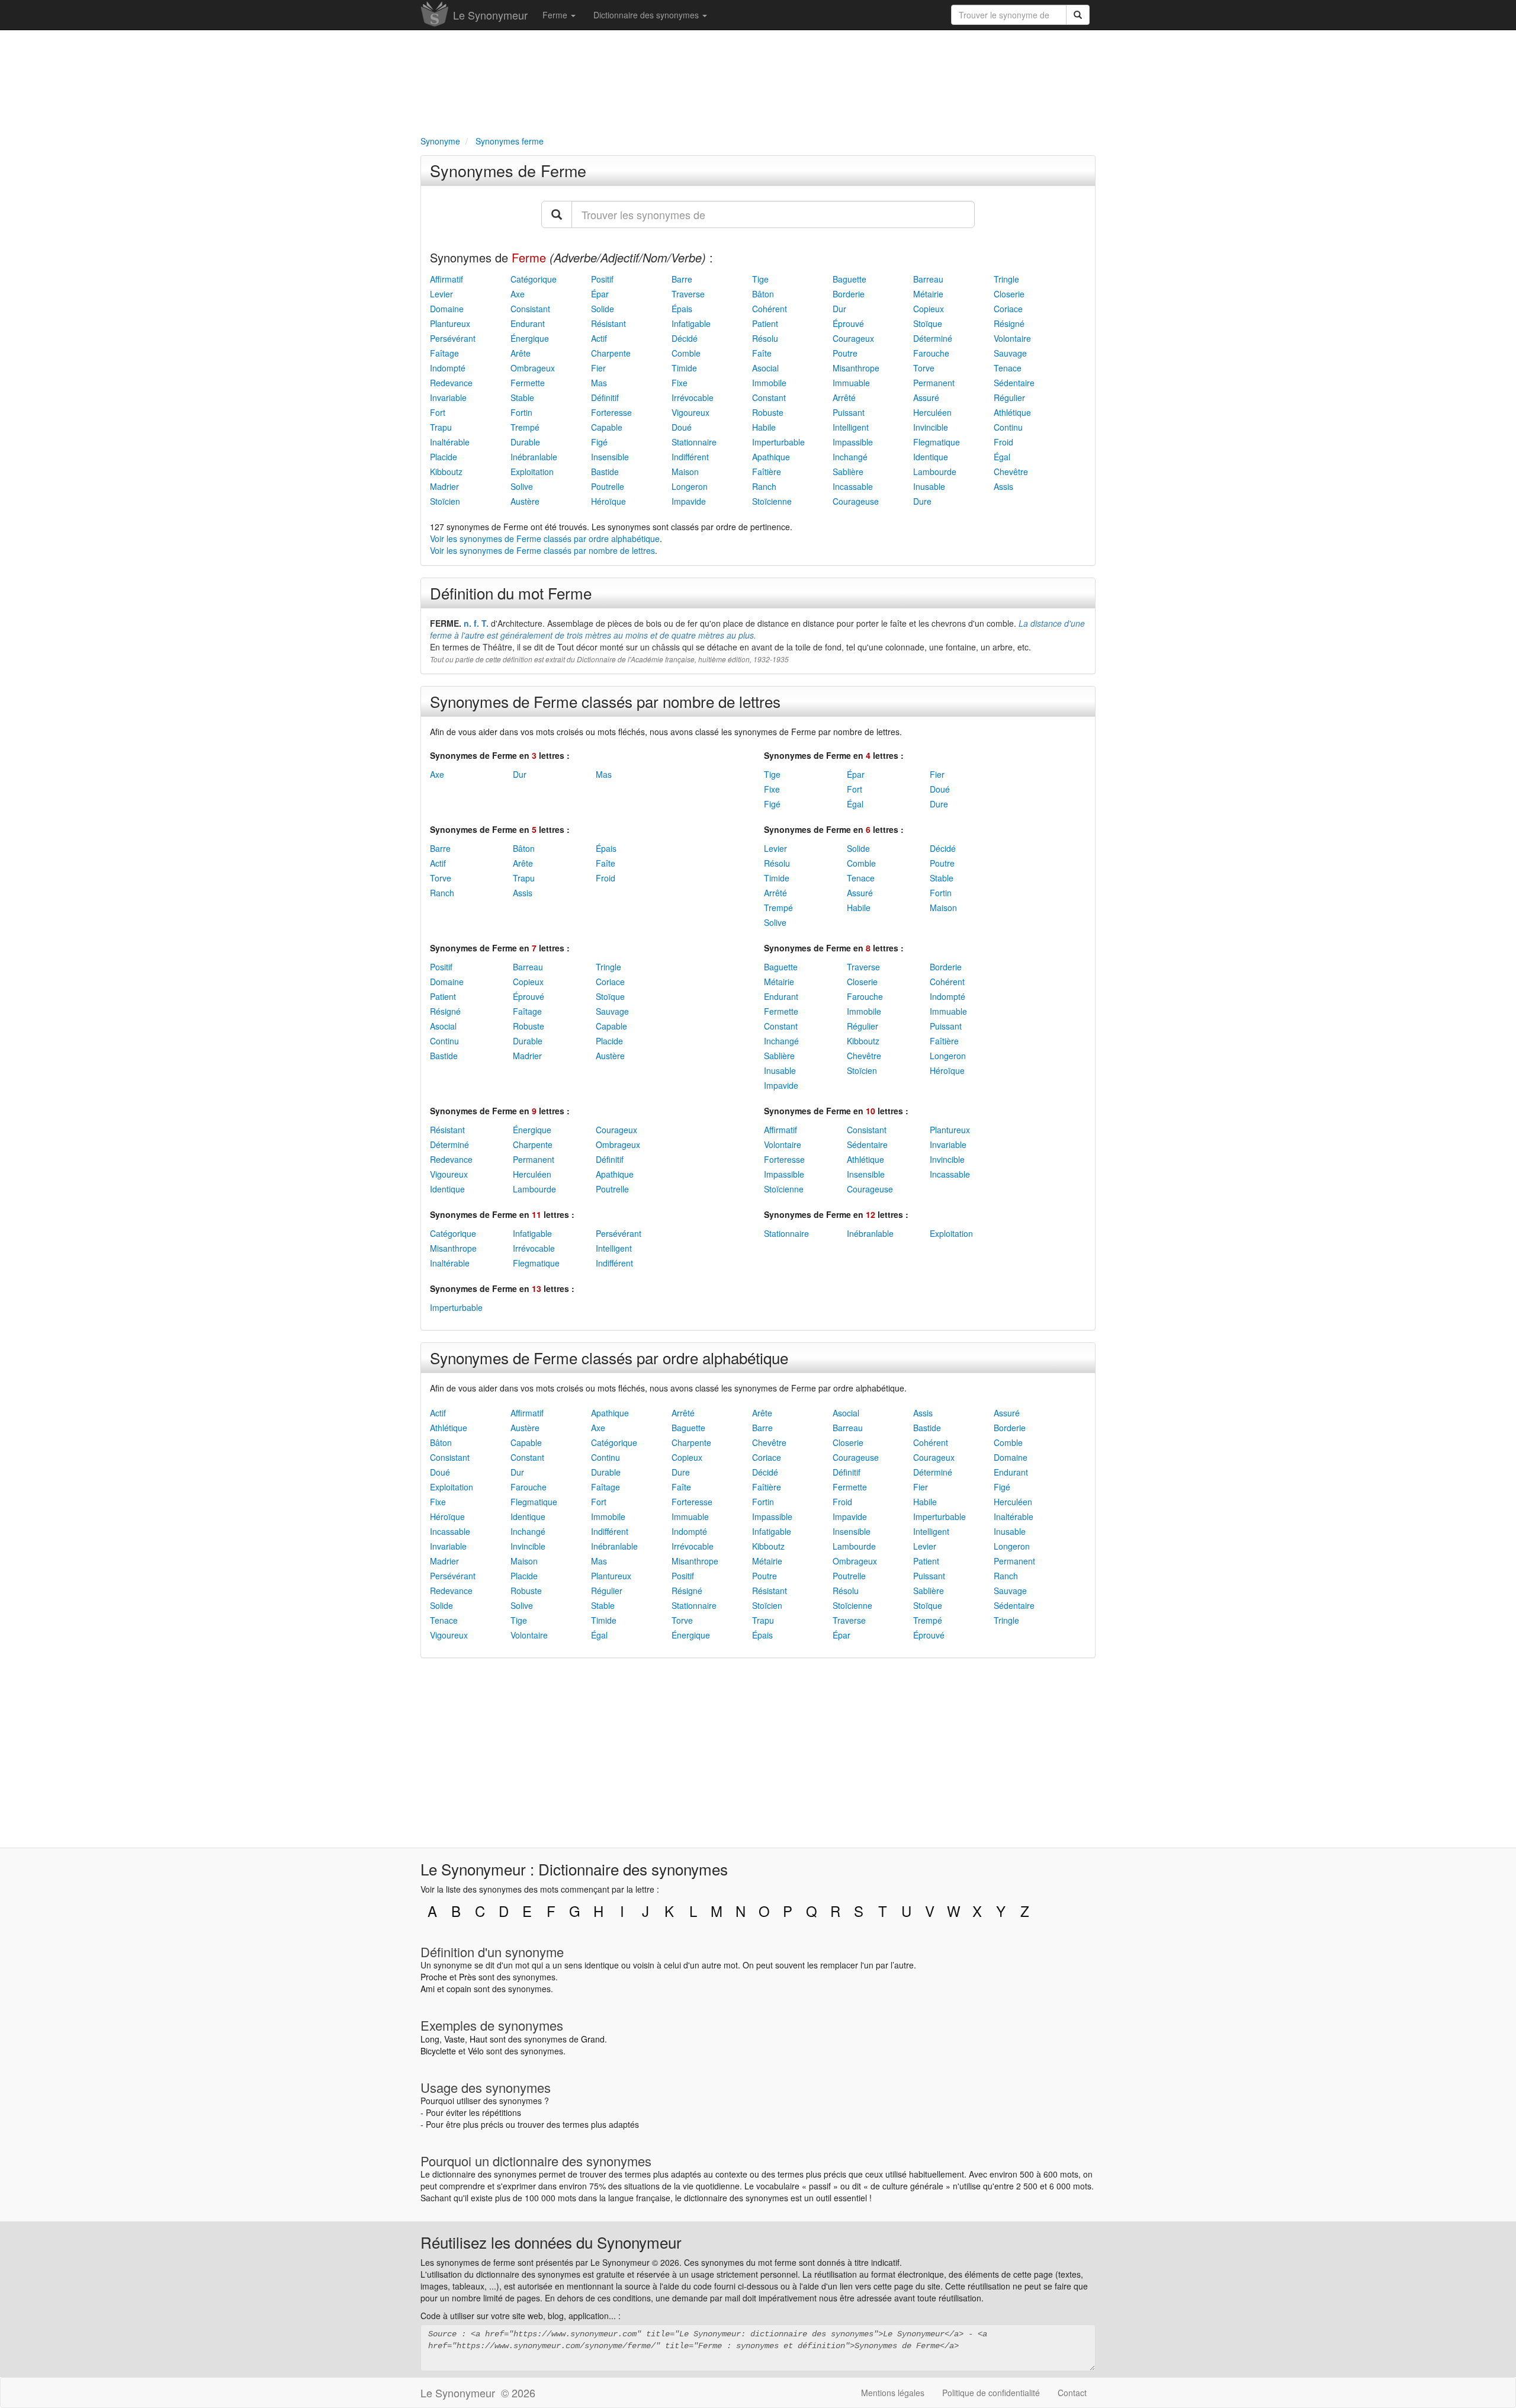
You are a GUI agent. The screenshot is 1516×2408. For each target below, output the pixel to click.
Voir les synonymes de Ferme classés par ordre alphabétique (545, 538)
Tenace (1008, 368)
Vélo (476, 2051)
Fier (598, 368)
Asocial (765, 368)
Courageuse (856, 501)
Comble (686, 353)
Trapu (441, 427)
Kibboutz (446, 472)
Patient (765, 323)
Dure (922, 501)
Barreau (928, 279)
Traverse (688, 294)
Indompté (448, 368)
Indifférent (690, 457)
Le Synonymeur (490, 15)
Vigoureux (690, 412)
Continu (1008, 427)
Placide (444, 457)
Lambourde (935, 472)
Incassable (853, 486)
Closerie (1009, 294)
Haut (478, 2039)
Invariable (448, 397)
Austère (525, 501)
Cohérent (770, 309)
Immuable (851, 383)
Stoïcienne (772, 501)
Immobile (769, 383)
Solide (603, 309)
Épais (682, 309)
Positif (602, 279)
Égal (1002, 457)
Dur (839, 309)
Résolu (765, 338)
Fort (438, 412)
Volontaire (1012, 338)
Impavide (689, 501)
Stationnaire (694, 442)
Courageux (853, 338)
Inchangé (850, 457)
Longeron (690, 486)
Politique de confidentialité (991, 2393)
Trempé (525, 427)
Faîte (762, 353)
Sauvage (1010, 353)
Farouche (931, 353)
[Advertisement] (758, 81)
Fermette (528, 383)
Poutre (845, 353)
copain (459, 1989)
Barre (682, 279)
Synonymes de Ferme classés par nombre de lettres (605, 701)
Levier (441, 294)
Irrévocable (693, 397)
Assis (1003, 486)
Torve (924, 368)
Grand (593, 2039)
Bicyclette (438, 2051)
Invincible (931, 427)
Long (430, 2039)
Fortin (521, 412)
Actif (599, 338)
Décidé (685, 338)
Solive (522, 486)
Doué (682, 427)
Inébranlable (534, 457)
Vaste (455, 2039)
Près (468, 1977)
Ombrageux (533, 368)
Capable (607, 427)
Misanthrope (856, 368)
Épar (600, 294)
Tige (760, 279)
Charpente (611, 353)
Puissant (849, 412)
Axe (518, 294)
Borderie (849, 294)
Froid (1003, 442)
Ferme (556, 15)
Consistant (530, 309)
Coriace (1008, 309)
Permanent (934, 383)
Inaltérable (450, 442)
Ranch (764, 486)
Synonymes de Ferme (508, 170)
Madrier (444, 486)
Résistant (608, 323)
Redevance (451, 383)
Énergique (530, 338)
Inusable (929, 486)
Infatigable (691, 323)
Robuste (768, 412)
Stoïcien (445, 501)
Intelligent (851, 427)
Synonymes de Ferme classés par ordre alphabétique (609, 1357)
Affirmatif (447, 279)
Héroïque (608, 501)
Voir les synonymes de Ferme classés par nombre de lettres (542, 550)
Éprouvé (848, 323)
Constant (769, 397)
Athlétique (1012, 412)
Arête (521, 353)
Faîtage (444, 353)
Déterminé (933, 338)
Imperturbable (778, 442)
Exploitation (532, 472)
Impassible (853, 442)
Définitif (605, 397)
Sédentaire (1014, 383)
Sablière (848, 472)
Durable (525, 442)
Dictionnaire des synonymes (647, 15)
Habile (764, 427)
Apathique (771, 457)
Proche (434, 1977)
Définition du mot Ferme (511, 593)
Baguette (849, 279)
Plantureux (450, 323)
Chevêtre (1011, 472)
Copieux (929, 309)
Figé (599, 442)
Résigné (1009, 323)
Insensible (610, 457)
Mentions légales (893, 2393)
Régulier (1009, 397)
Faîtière (767, 472)
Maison (685, 472)
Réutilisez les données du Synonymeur (551, 2242)
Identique (931, 457)
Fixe (680, 383)
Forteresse (611, 412)
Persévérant (453, 338)
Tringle (1006, 279)
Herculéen (932, 412)
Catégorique (534, 279)
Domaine (447, 309)
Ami (428, 1989)
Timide (684, 368)
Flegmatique (937, 442)
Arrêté (844, 397)
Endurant (528, 323)
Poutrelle (608, 486)
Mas (599, 383)
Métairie (928, 294)
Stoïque (928, 323)
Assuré (926, 397)
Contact (1072, 2393)
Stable (522, 397)
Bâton (763, 294)
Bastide (605, 472)
